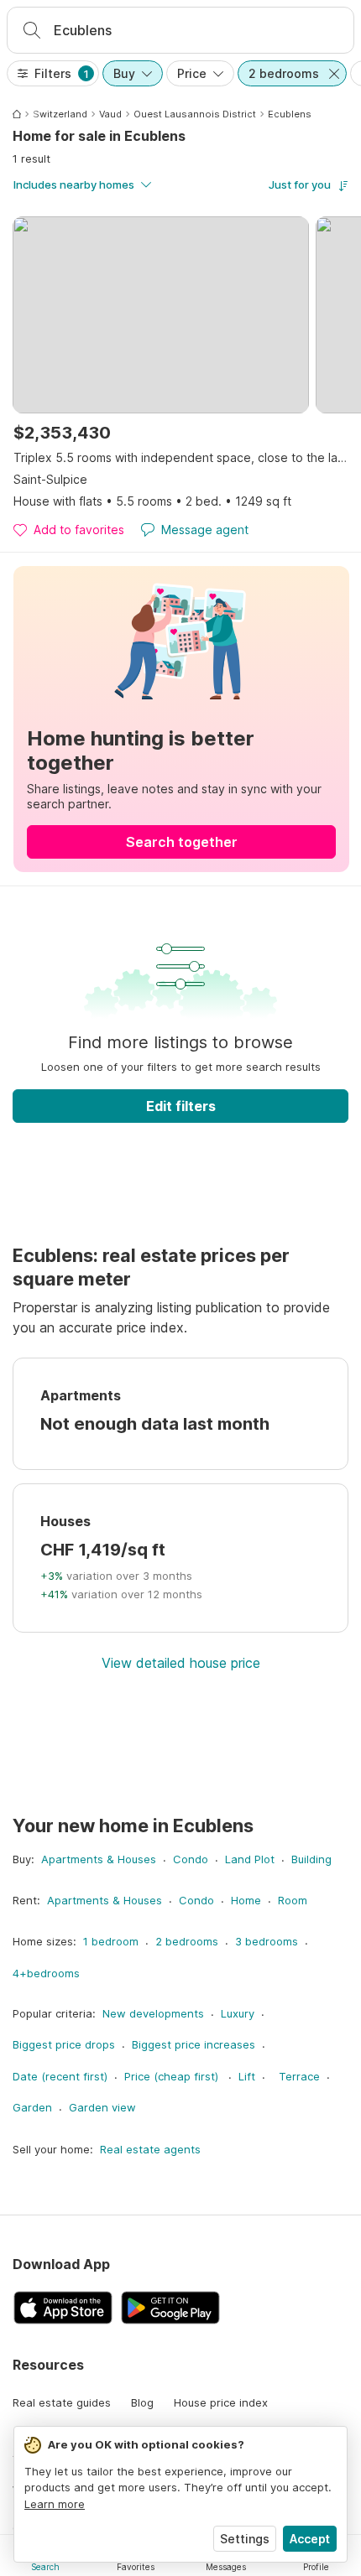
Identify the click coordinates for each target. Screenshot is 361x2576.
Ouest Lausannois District (195, 114)
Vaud (110, 114)
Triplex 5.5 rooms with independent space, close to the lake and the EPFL (181, 457)
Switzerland (60, 114)
